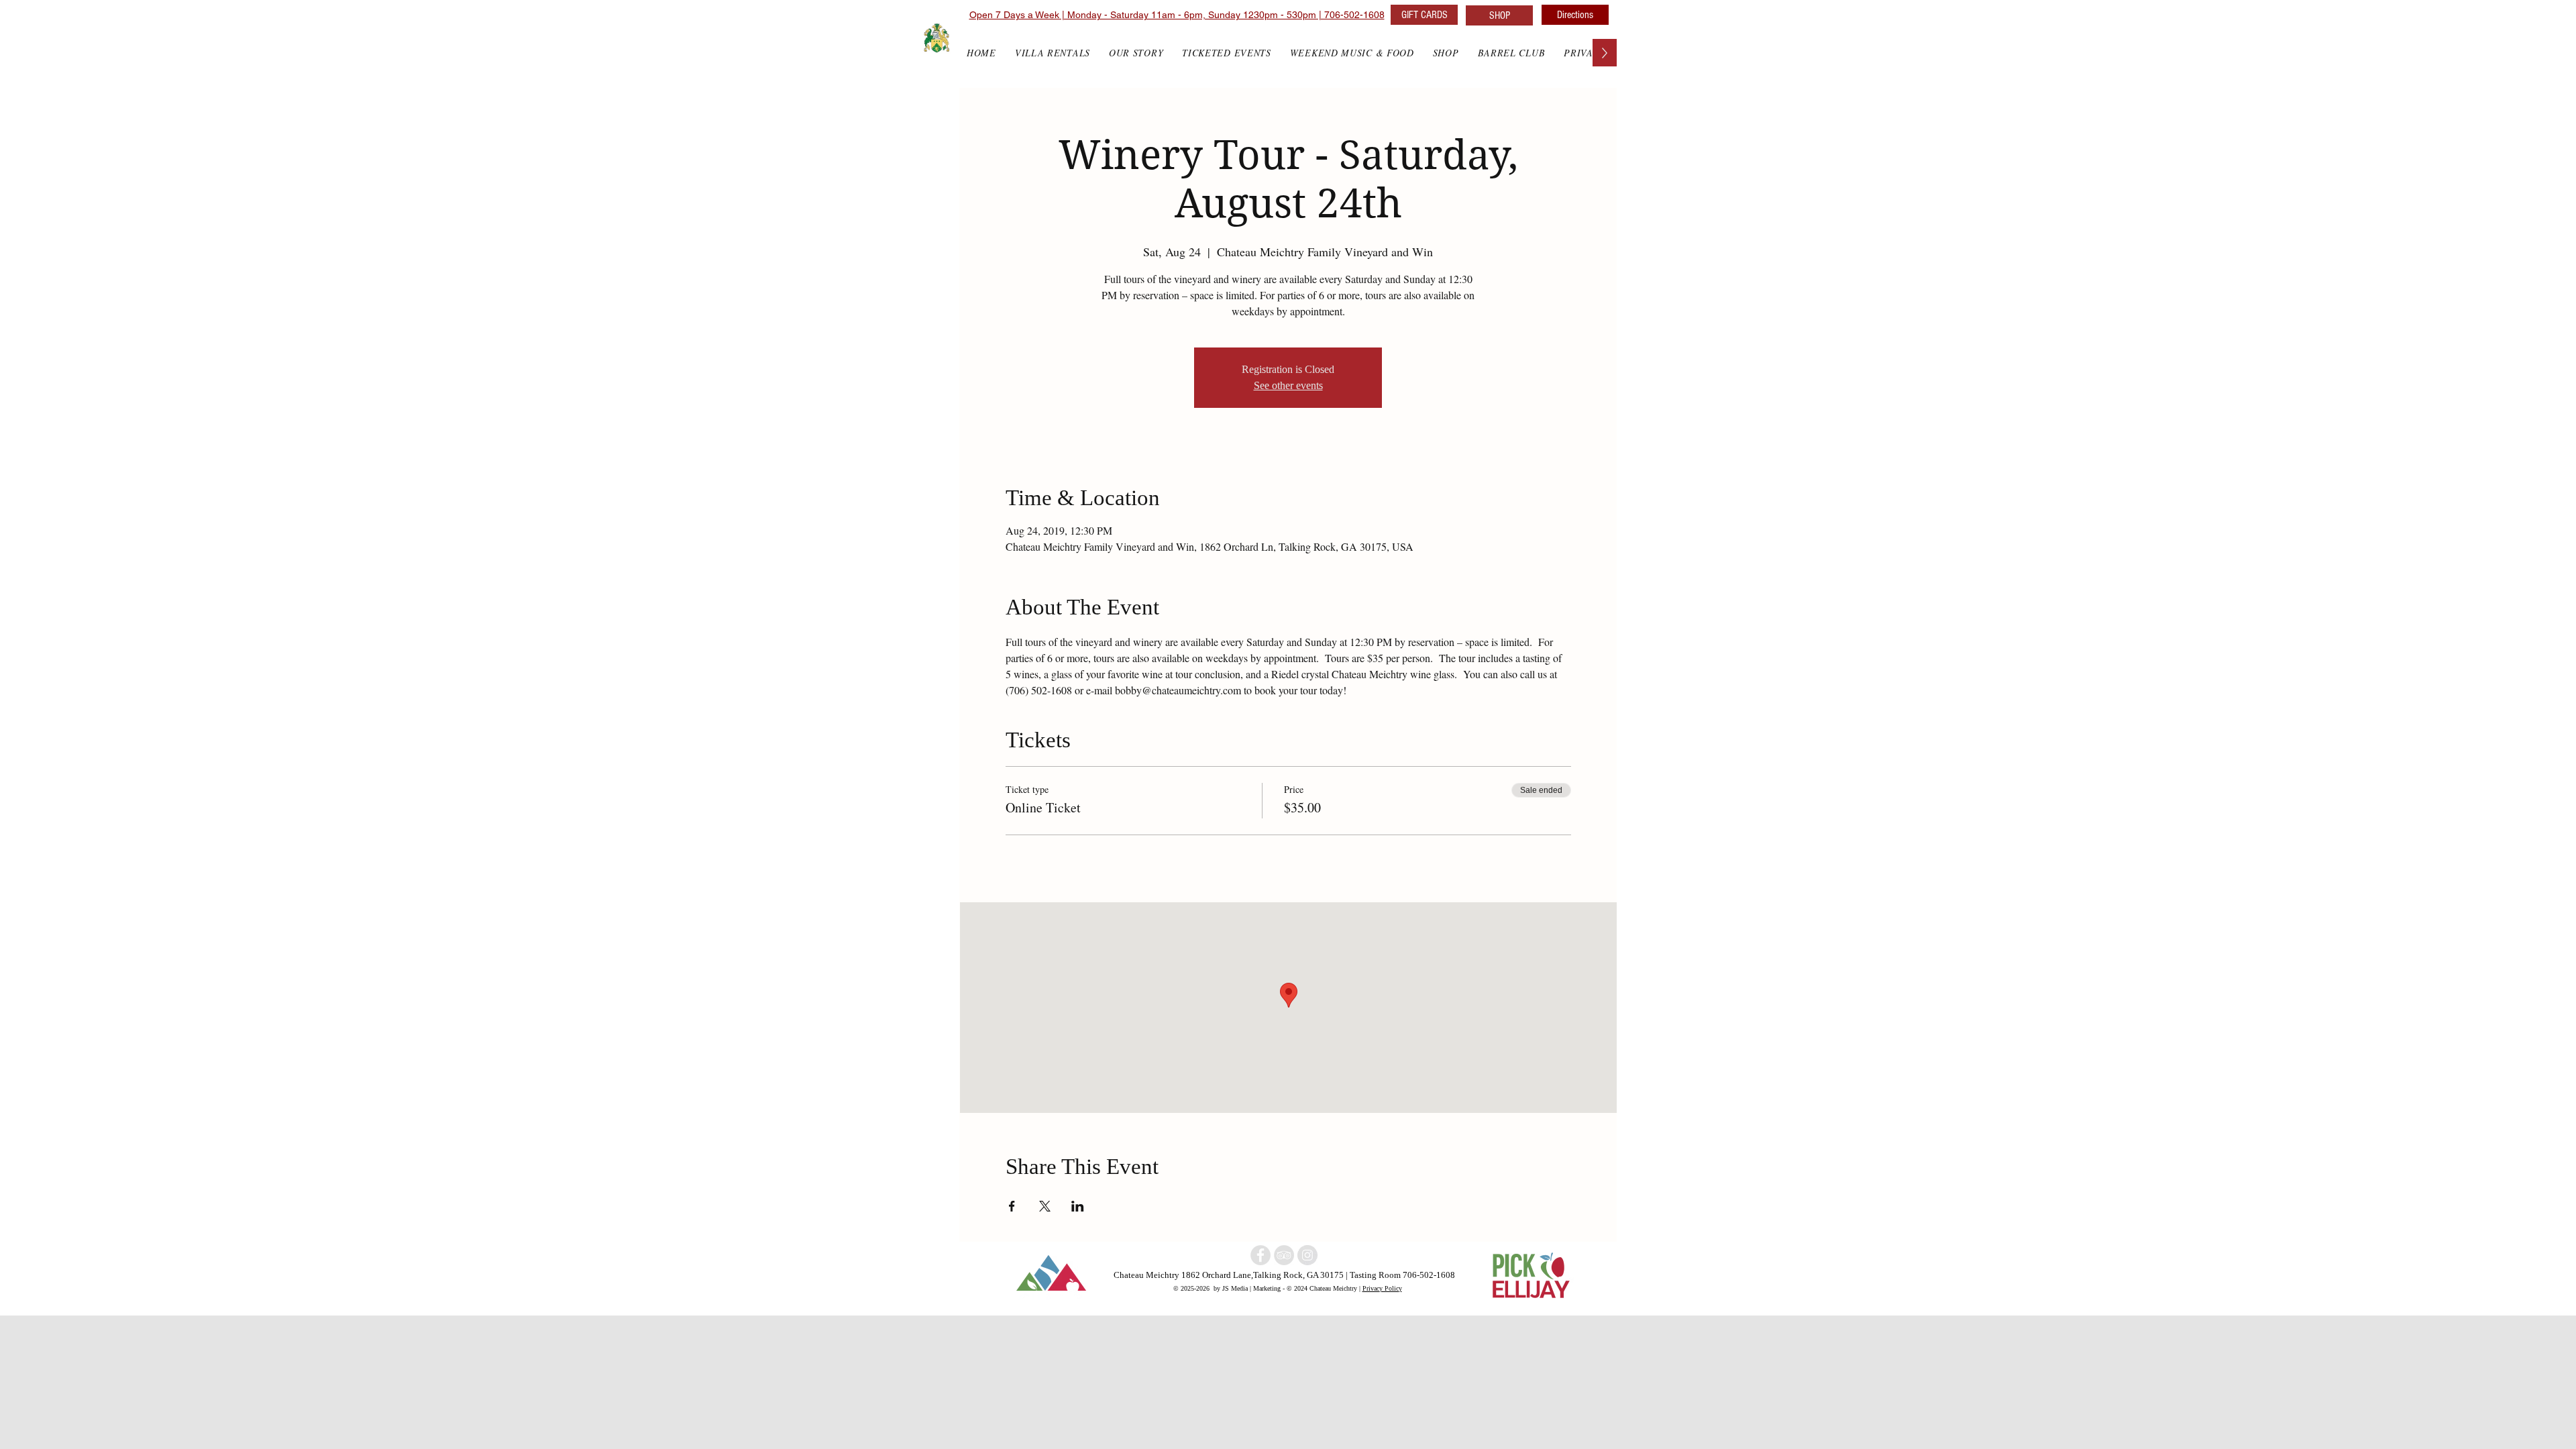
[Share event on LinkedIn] (1078, 1206)
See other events (1288, 385)
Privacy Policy (1382, 1288)
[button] (1446, 53)
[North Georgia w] (1307, 1255)
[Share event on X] (1045, 1206)
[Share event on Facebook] (1012, 1206)
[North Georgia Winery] (1284, 1255)
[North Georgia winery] (1260, 1255)
